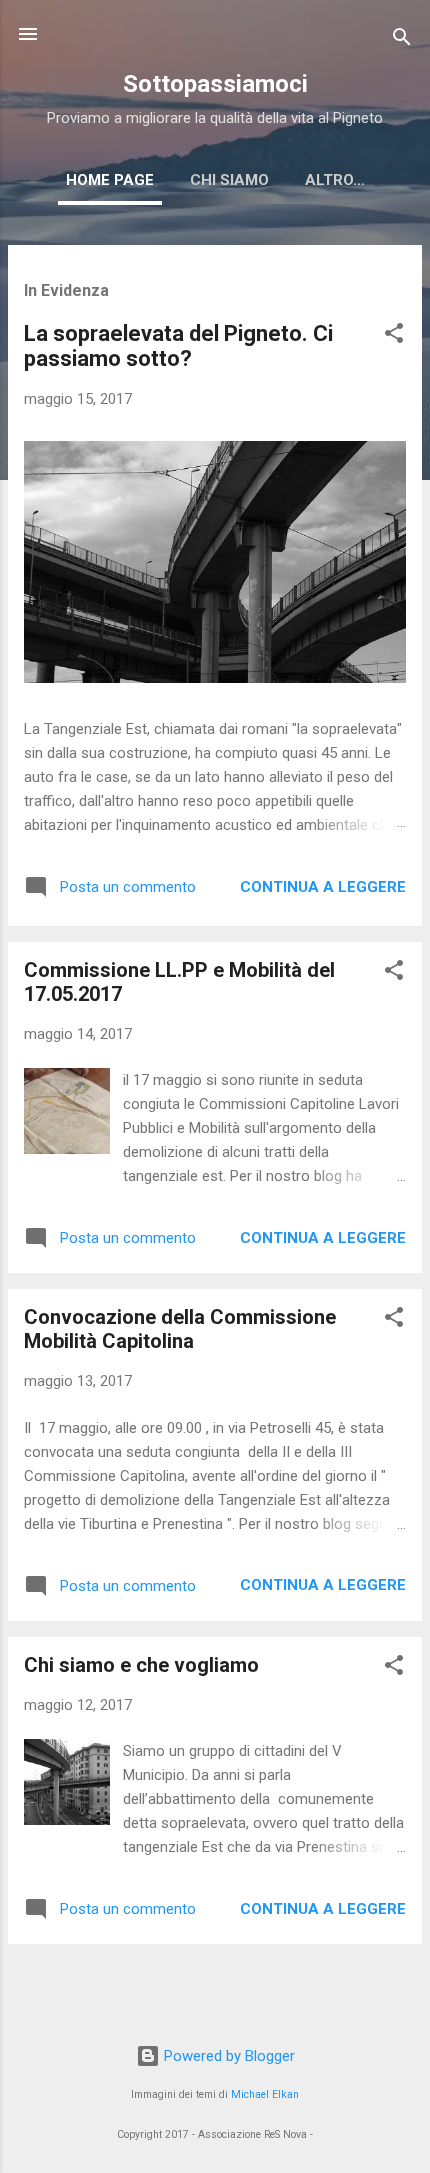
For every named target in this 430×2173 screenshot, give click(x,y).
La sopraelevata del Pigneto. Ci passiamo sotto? (178, 346)
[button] (394, 336)
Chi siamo (229, 180)
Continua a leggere (323, 887)
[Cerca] (402, 40)
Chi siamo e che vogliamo (141, 1665)
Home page (110, 180)
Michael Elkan (265, 2094)
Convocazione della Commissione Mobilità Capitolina (180, 1329)
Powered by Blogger (227, 2056)
